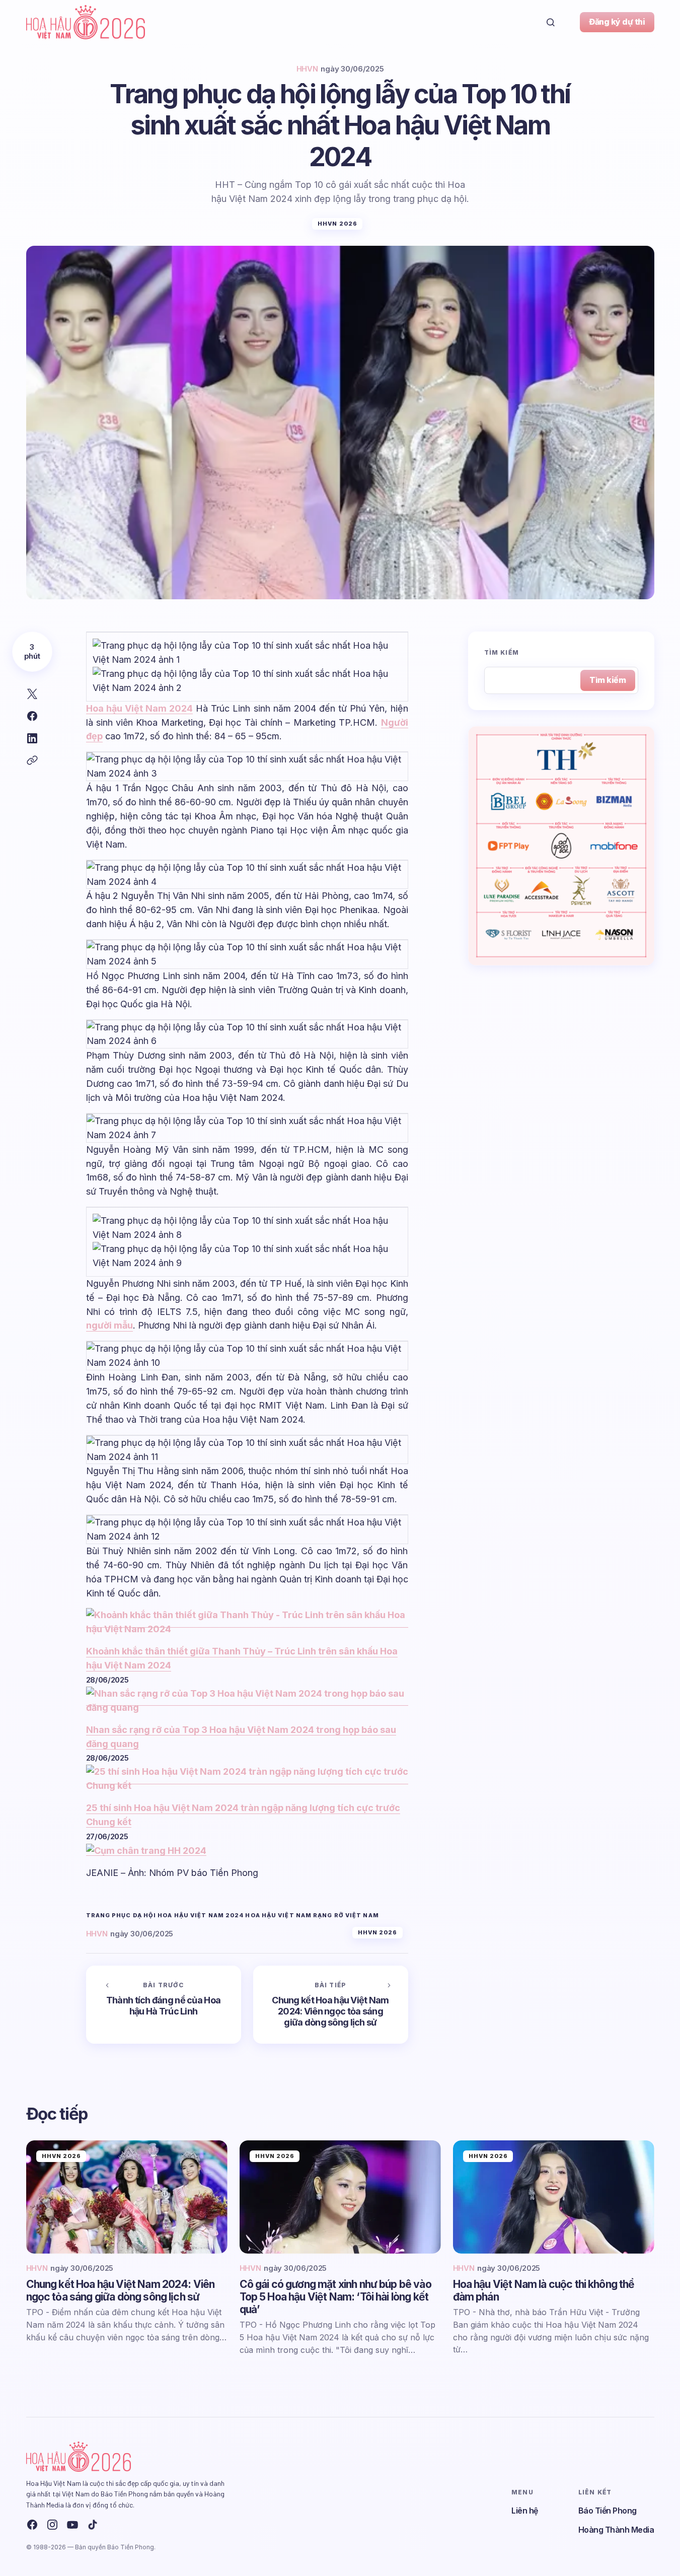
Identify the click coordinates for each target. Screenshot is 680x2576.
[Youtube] (72, 2525)
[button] (551, 22)
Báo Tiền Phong (608, 2511)
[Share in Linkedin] (32, 738)
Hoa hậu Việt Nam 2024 (140, 708)
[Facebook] (32, 2525)
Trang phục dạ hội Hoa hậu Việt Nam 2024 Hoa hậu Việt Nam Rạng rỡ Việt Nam (233, 1916)
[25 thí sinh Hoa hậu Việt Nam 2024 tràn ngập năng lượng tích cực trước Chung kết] (247, 1779)
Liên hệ (525, 2511)
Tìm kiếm (502, 653)
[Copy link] (32, 760)
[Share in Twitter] (32, 694)
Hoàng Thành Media (616, 2530)
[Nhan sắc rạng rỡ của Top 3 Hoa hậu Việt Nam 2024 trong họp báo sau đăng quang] (247, 1700)
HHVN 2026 (337, 224)
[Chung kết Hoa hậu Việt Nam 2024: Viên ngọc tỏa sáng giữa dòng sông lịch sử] (331, 2005)
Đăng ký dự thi (617, 22)
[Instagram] (52, 2525)
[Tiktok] (93, 2525)
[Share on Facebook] (32, 716)
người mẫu (109, 1325)
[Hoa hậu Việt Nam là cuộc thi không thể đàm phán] (554, 2197)
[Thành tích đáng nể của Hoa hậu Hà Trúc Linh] (164, 2005)
